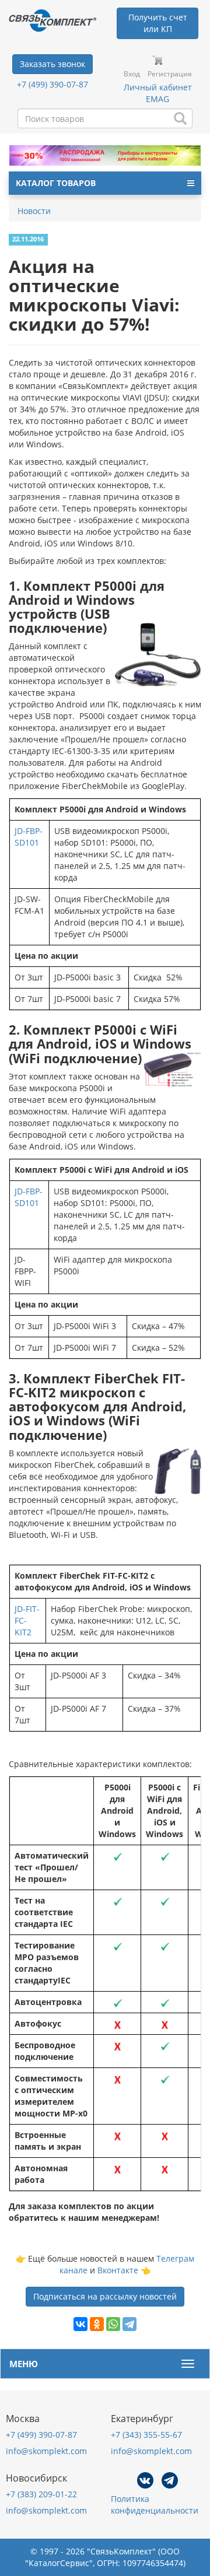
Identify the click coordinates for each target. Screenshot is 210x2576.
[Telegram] (129, 2324)
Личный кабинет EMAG (158, 93)
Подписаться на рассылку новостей (105, 2296)
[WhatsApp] (113, 2324)
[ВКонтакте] (80, 2324)
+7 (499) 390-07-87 (52, 84)
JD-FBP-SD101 (29, 837)
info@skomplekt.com (46, 2451)
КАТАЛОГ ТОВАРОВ (56, 183)
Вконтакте (118, 2270)
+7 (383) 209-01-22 (41, 2494)
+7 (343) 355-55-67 (146, 2435)
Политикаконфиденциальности (155, 2505)
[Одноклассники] (97, 2324)
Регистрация (170, 74)
